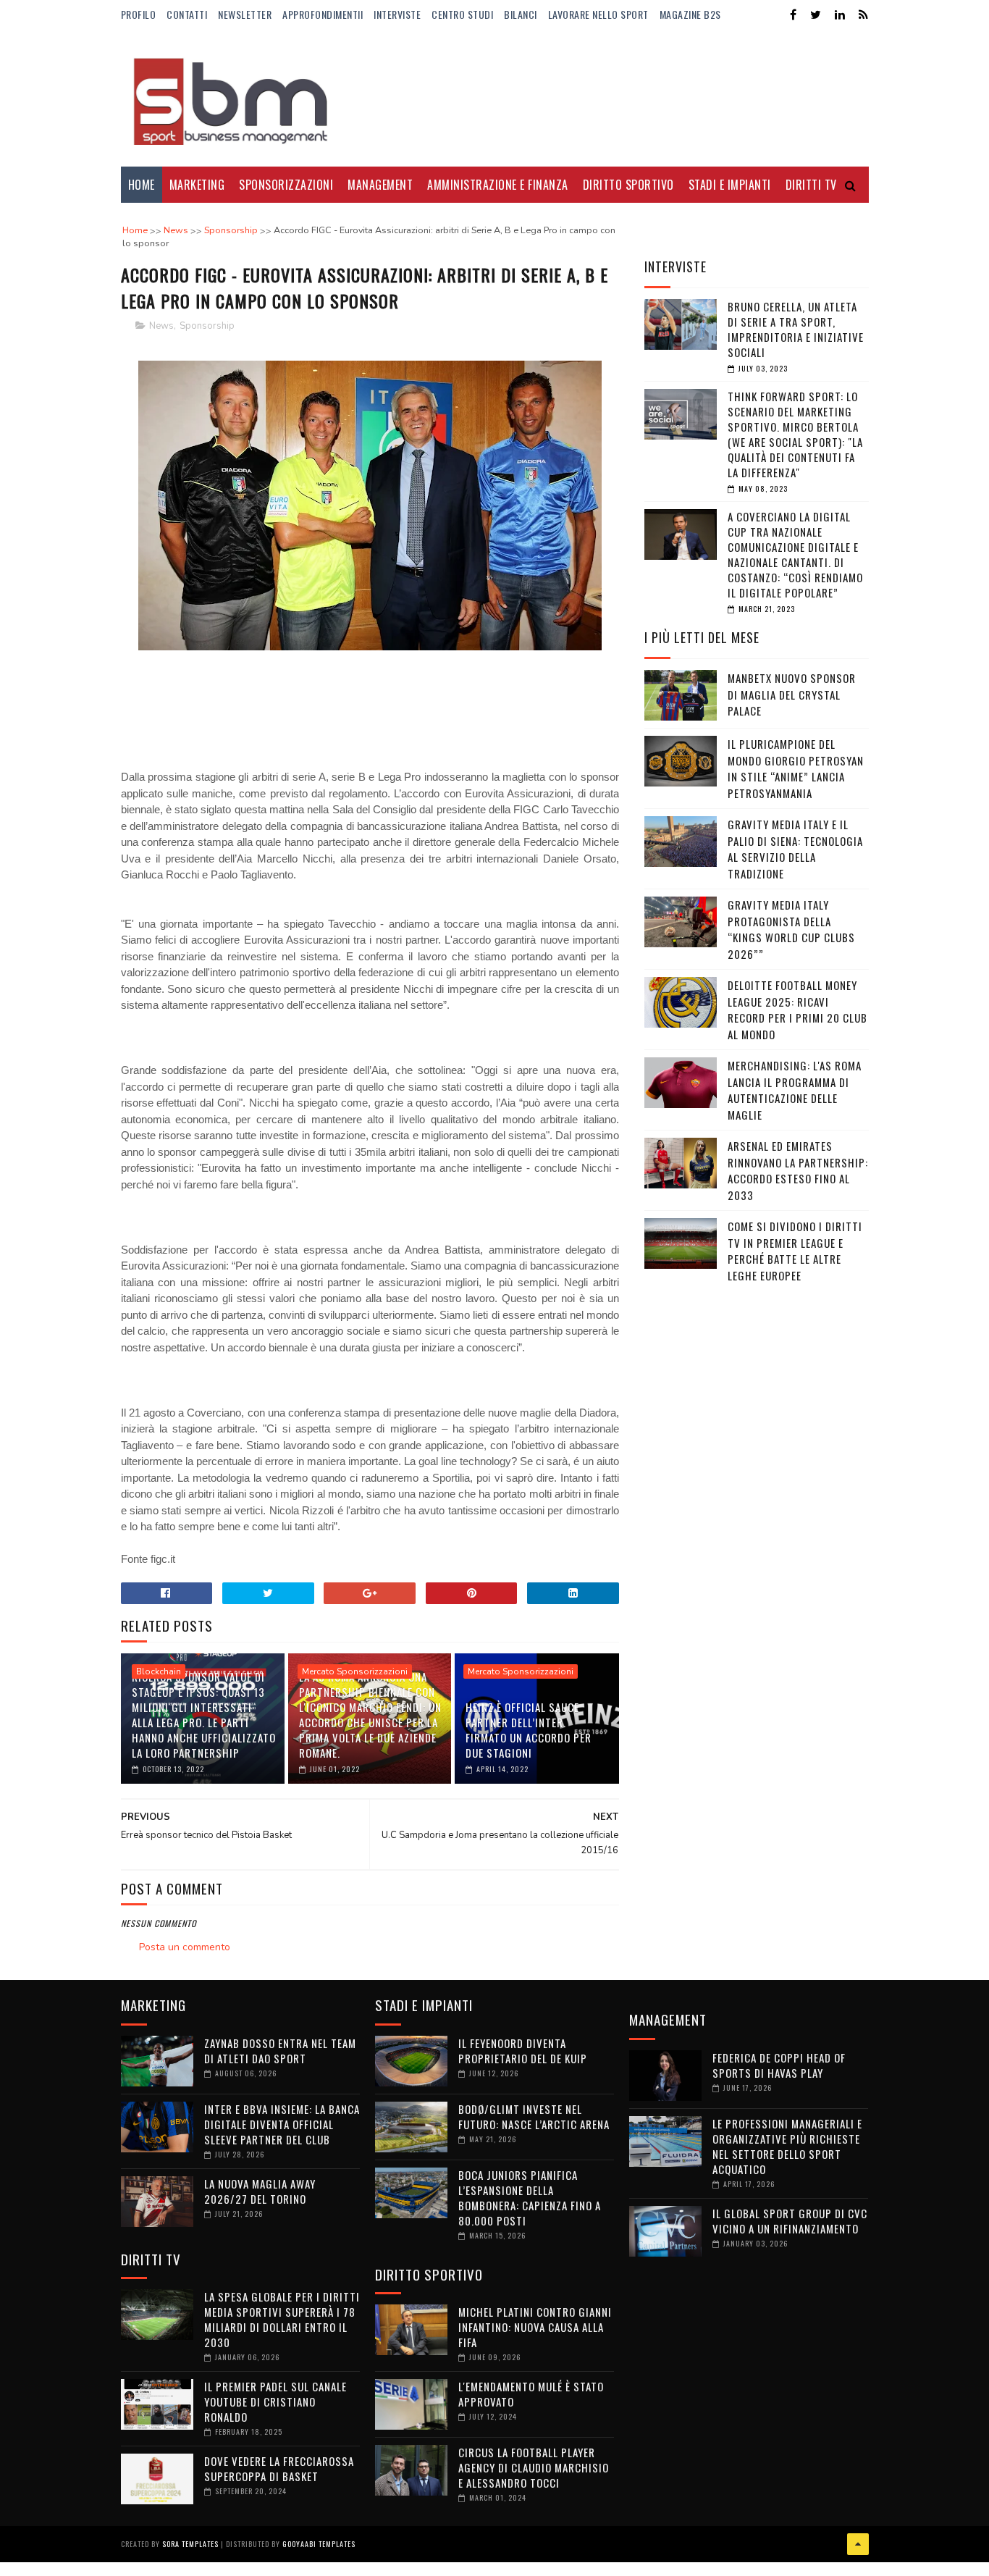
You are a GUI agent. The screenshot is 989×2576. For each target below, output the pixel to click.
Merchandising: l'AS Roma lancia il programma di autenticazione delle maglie (795, 1090)
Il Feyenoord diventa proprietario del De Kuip (523, 2051)
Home (142, 185)
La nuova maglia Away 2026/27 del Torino (260, 2191)
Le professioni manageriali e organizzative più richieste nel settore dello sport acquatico (787, 2146)
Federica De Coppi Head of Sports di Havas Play (779, 2065)
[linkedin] (840, 15)
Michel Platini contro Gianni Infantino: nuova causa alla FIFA (535, 2327)
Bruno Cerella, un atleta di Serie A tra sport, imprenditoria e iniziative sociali (796, 329)
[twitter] (816, 15)
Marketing (197, 185)
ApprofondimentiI (323, 14)
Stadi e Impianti (730, 185)
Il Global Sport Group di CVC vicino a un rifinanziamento (790, 2221)
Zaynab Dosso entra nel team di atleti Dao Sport (280, 2051)
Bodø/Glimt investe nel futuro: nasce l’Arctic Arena (534, 2116)
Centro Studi (462, 14)
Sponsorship (207, 326)
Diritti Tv (811, 185)
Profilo (139, 14)
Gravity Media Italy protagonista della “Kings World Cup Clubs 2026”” (791, 929)
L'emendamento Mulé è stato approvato (531, 2394)
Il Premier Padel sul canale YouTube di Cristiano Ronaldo (275, 2401)
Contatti (187, 14)
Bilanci (521, 14)
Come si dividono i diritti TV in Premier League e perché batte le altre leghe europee (795, 1251)
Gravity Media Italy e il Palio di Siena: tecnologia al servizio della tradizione (795, 849)
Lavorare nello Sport (598, 14)
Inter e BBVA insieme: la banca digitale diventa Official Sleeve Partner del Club (282, 2124)
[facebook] (793, 15)
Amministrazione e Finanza (498, 185)
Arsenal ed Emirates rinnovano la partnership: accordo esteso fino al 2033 (798, 1170)
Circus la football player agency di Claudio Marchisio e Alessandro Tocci (534, 2467)
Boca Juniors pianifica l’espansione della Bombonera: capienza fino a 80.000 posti (530, 2198)
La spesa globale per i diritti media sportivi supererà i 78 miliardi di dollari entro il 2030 (282, 2319)
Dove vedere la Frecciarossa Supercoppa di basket (279, 2468)
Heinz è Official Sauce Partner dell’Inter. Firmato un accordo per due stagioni (529, 1730)
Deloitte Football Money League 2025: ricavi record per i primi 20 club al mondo (797, 1010)
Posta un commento (185, 1947)
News (161, 326)
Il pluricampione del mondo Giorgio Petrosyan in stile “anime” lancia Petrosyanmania (796, 768)
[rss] (863, 15)
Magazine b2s (690, 14)
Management (380, 185)
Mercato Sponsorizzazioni (355, 1671)
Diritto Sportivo (628, 185)
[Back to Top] (858, 2544)
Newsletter (245, 14)
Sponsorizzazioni (286, 185)
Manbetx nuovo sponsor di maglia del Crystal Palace (792, 694)
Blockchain (159, 1671)
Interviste (397, 14)
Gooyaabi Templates (319, 2544)
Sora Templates (190, 2544)
